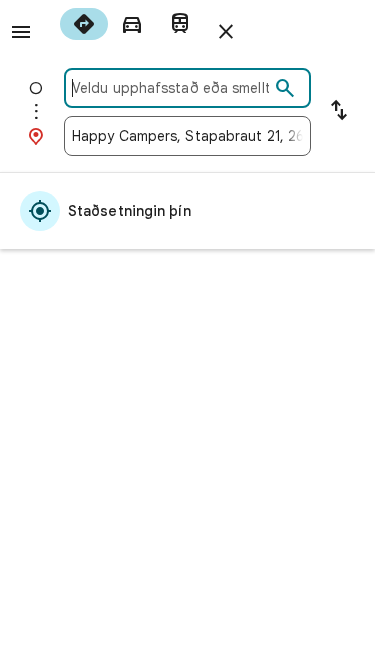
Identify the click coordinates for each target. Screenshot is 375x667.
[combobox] (170, 88)
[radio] (84, 24)
